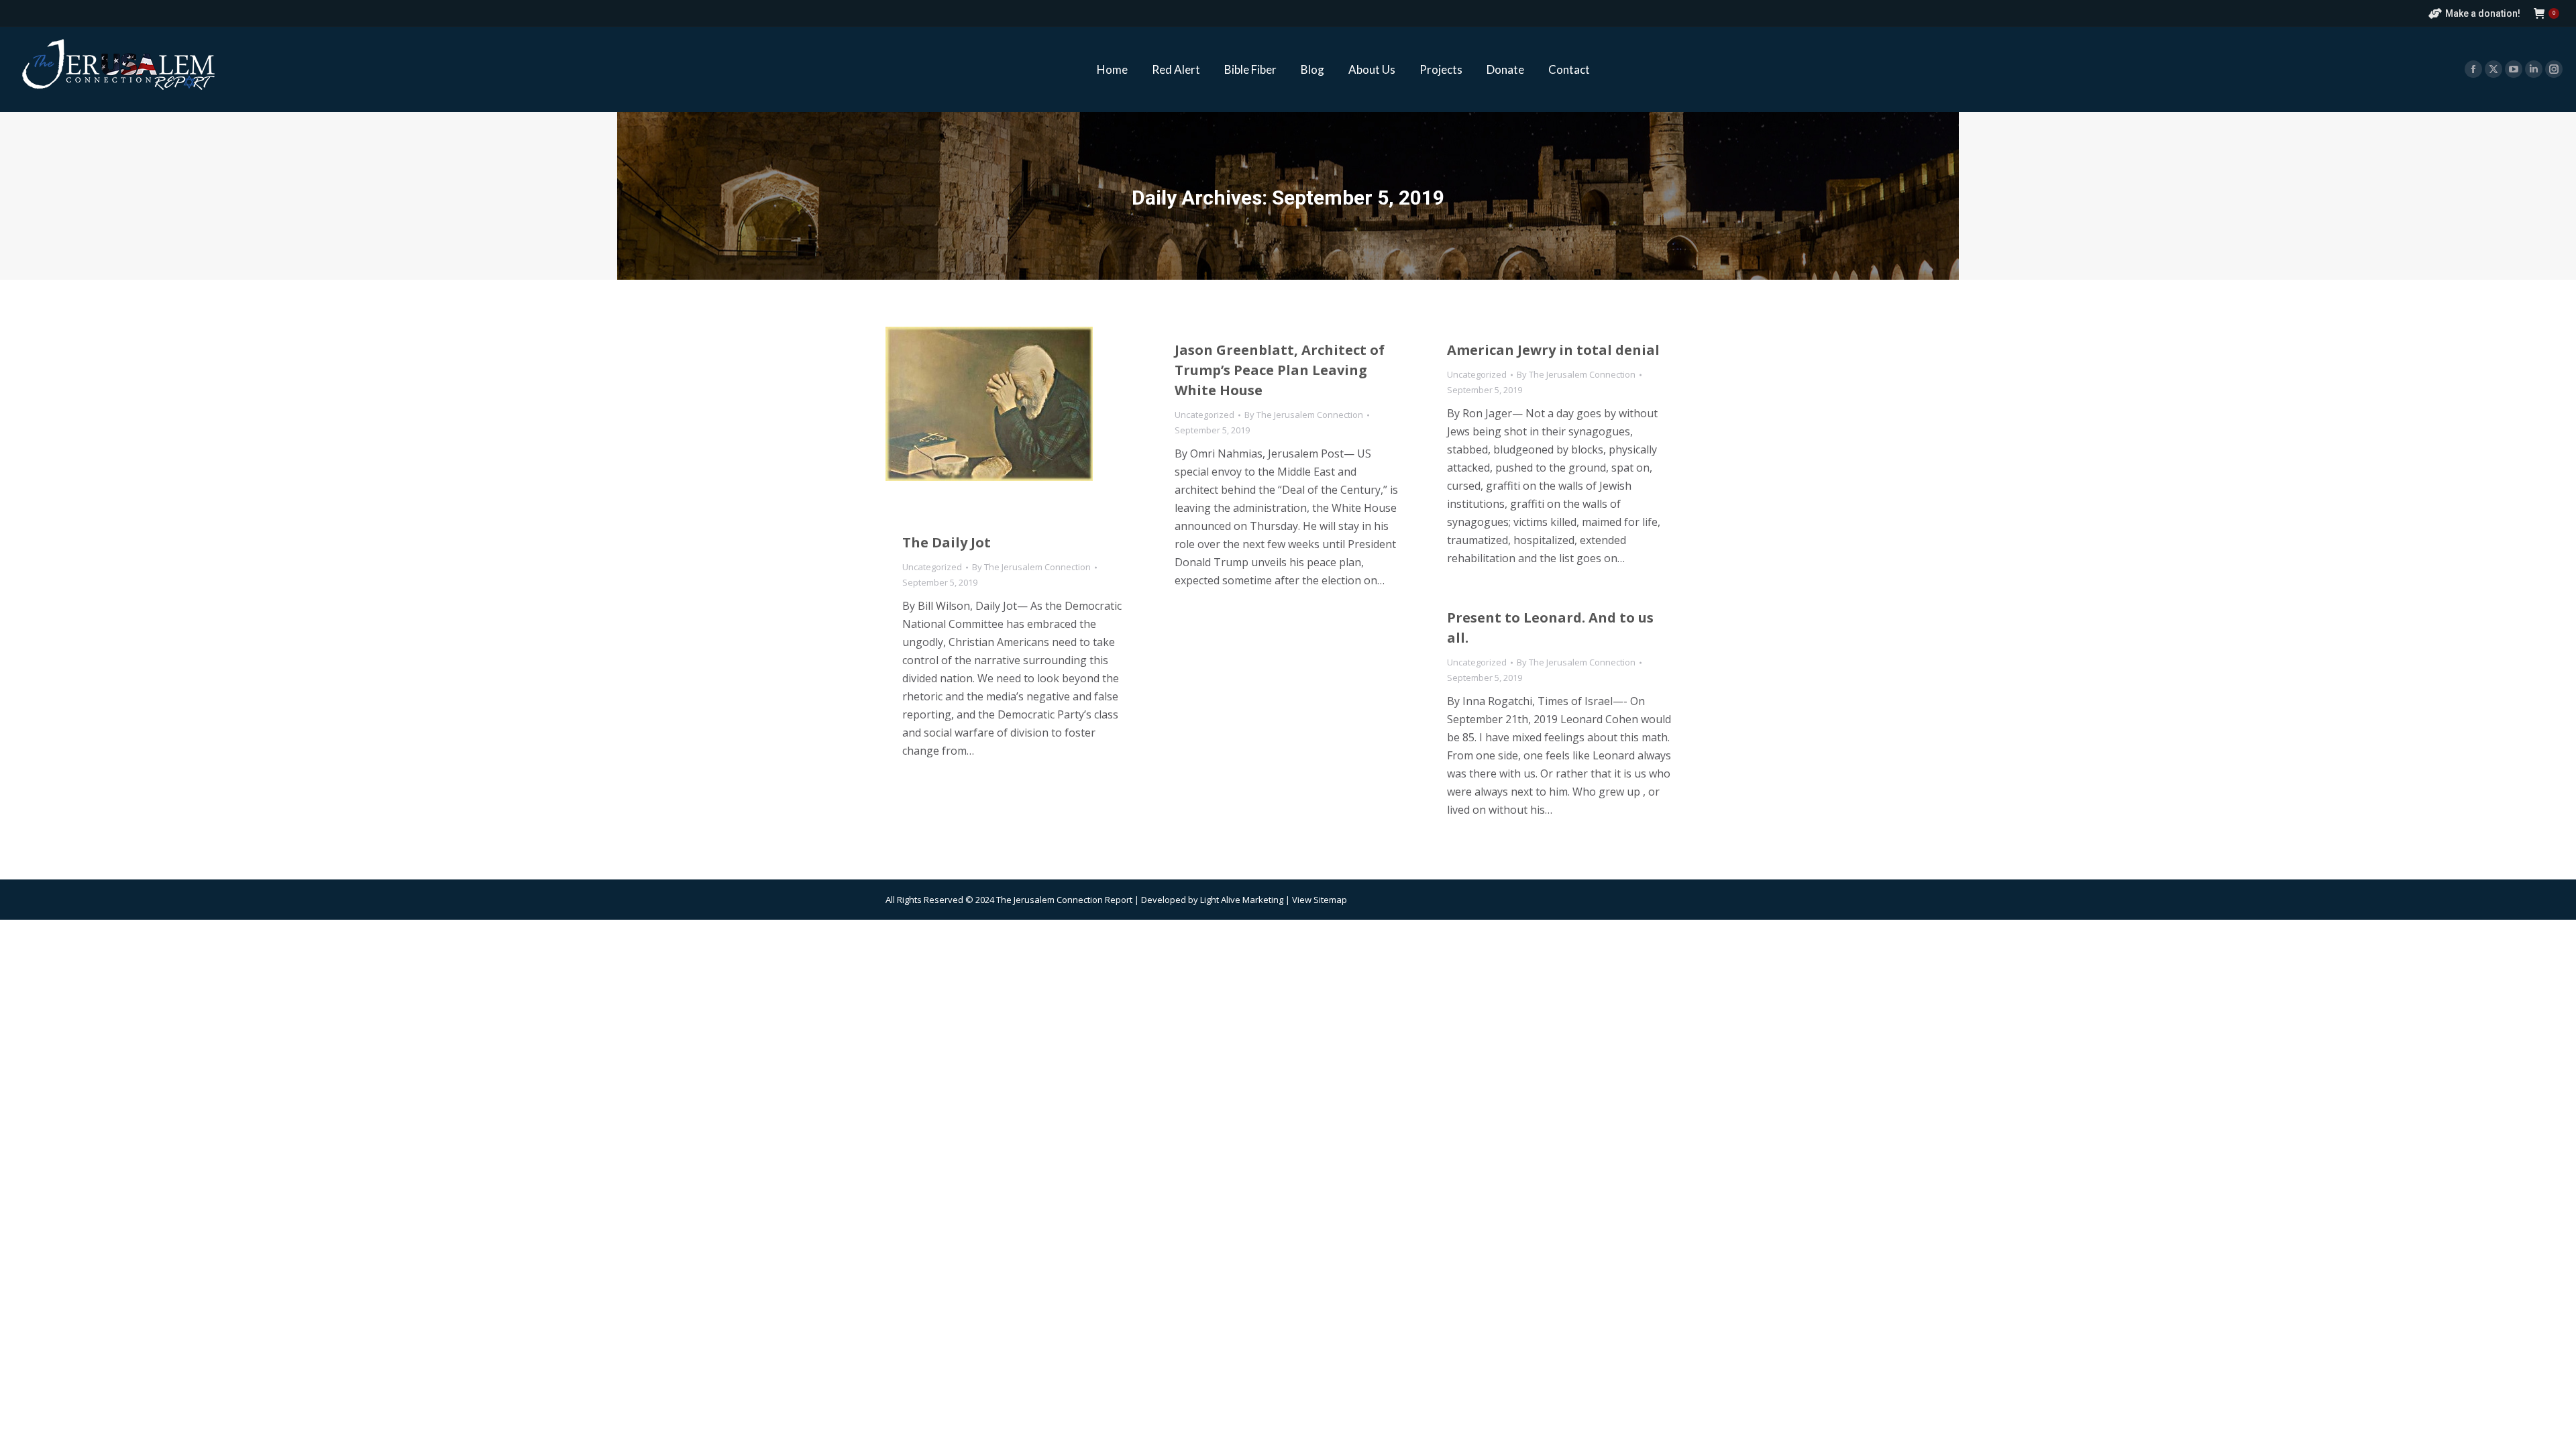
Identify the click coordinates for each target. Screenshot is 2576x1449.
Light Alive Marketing (1242, 900)
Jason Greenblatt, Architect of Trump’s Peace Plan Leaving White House (1280, 370)
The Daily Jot (947, 542)
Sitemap (1330, 900)
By (1031, 567)
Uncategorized (932, 567)
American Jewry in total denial (1553, 350)
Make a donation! (2483, 13)
